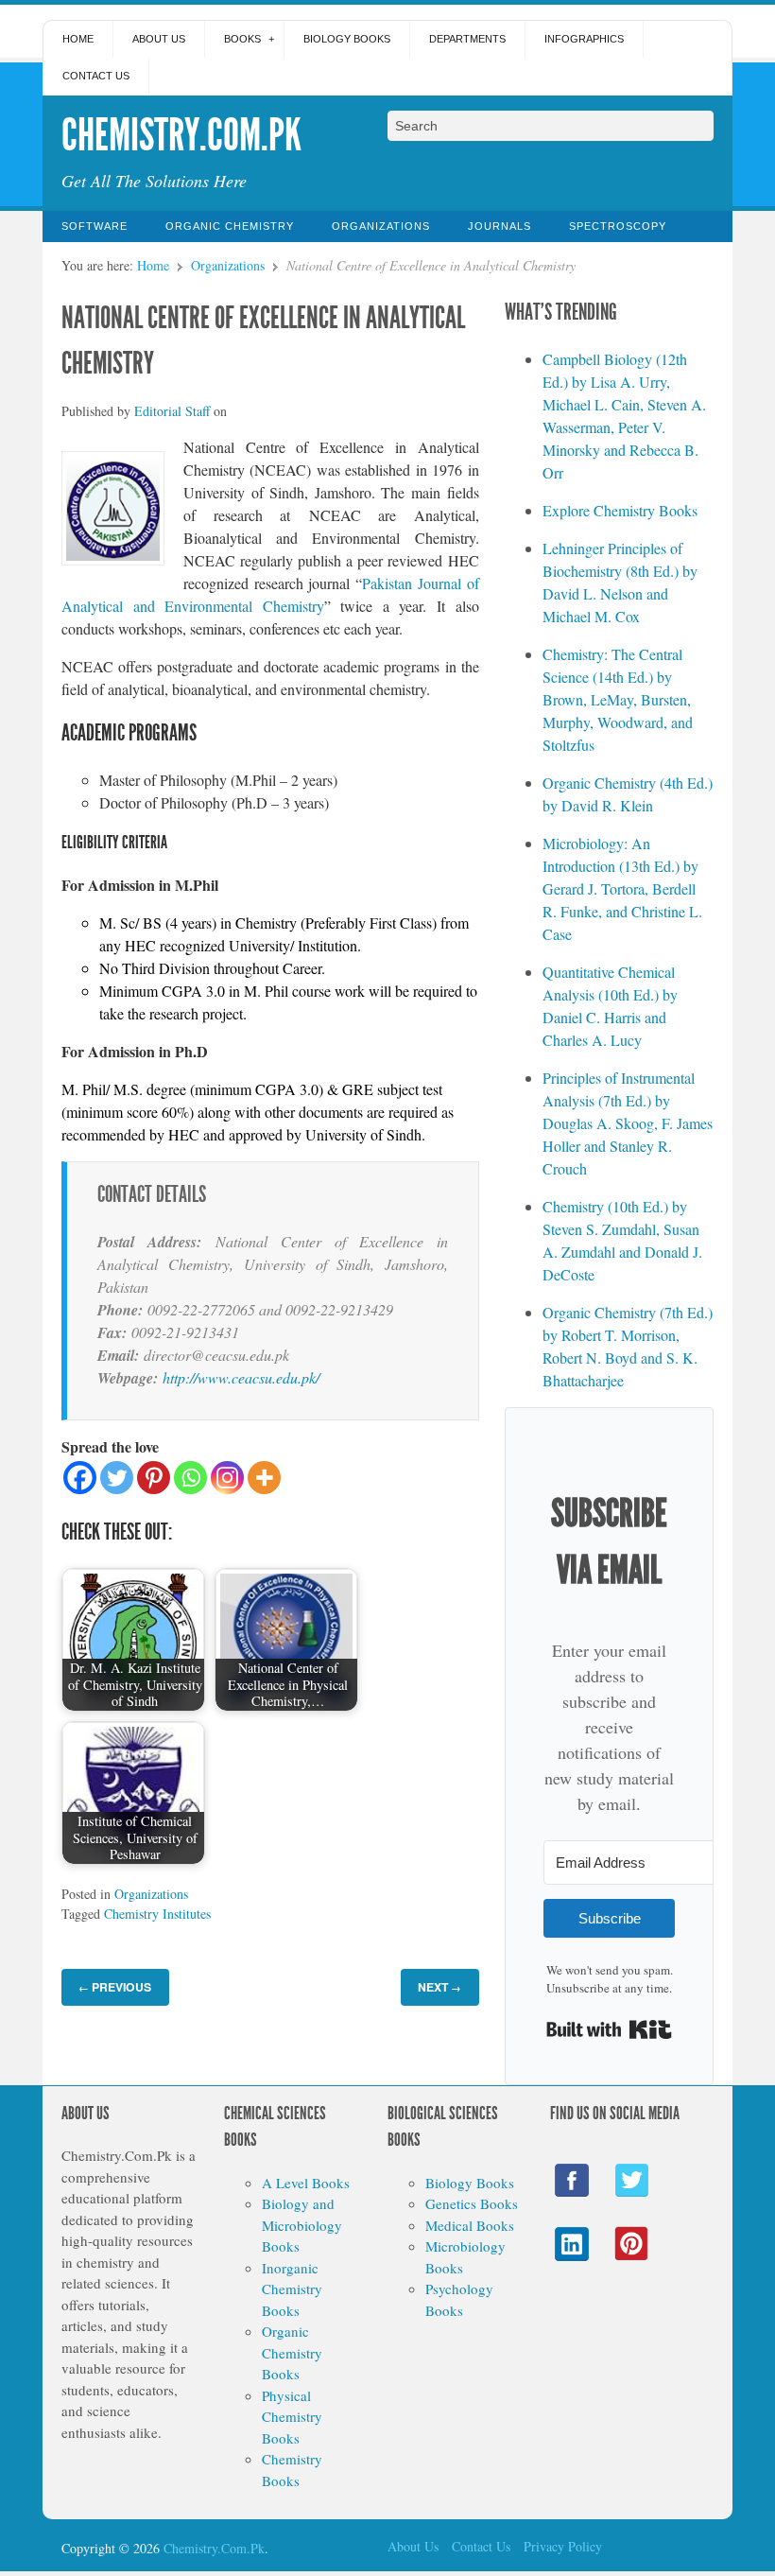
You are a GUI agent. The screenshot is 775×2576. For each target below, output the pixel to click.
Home (78, 39)
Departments (467, 39)
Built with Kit (609, 2029)
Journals (499, 226)
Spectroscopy (618, 226)
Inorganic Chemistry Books (292, 2289)
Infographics (584, 39)
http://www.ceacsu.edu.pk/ (241, 1377)
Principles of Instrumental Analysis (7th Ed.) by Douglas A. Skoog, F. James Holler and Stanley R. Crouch (628, 1123)
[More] (264, 1478)
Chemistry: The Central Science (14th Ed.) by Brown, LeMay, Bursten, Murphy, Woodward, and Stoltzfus (618, 699)
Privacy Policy (563, 2546)
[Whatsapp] (190, 1478)
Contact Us (96, 76)
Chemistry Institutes (157, 1914)
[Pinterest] (154, 1478)
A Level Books (306, 2183)
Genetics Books (472, 2203)
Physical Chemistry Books (292, 2417)
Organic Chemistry (230, 226)
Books (242, 39)
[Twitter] (117, 1478)
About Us (159, 39)
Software (95, 226)
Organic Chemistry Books (292, 2352)
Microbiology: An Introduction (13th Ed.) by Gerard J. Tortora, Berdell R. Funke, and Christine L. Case (622, 888)
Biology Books (347, 39)
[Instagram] (227, 1478)
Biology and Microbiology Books (302, 2225)
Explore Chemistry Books (620, 510)
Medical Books (470, 2225)
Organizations (381, 226)
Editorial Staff (172, 411)
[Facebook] (80, 1478)
